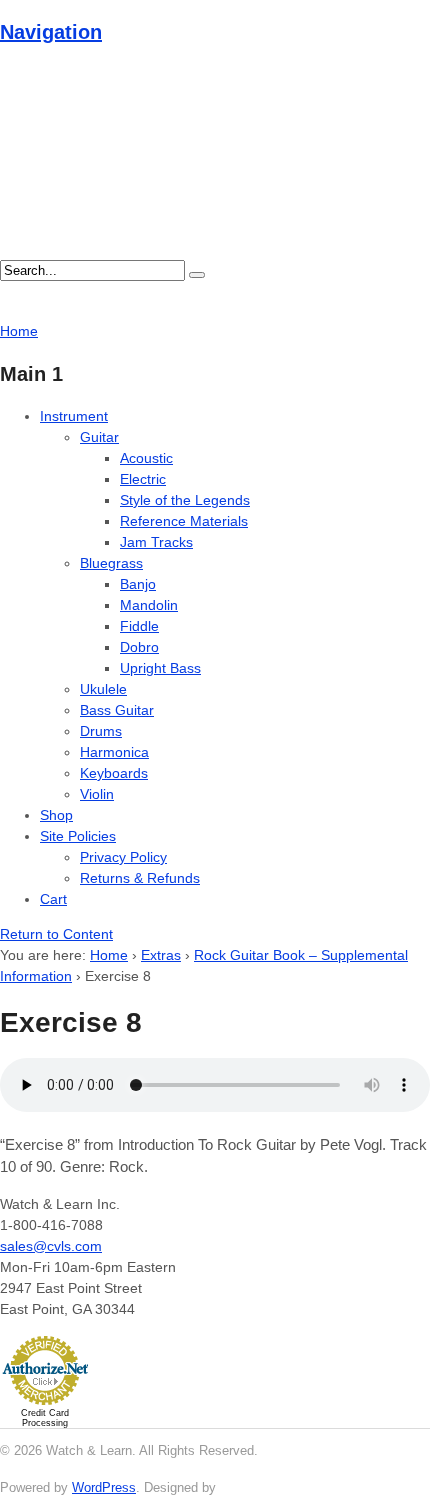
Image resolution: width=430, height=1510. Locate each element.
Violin (97, 794)
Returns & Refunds (140, 878)
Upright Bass (160, 668)
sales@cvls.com (51, 1246)
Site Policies (78, 836)
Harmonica (114, 752)
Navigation (51, 32)
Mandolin (149, 605)
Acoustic (146, 458)
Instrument (74, 416)
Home (109, 955)
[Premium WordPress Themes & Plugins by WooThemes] (257, 1487)
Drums (101, 731)
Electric (143, 479)
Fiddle (139, 626)
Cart (53, 899)
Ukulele (103, 689)
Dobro (139, 647)
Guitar (99, 437)
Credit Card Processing (45, 1418)
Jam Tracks (156, 542)
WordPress (104, 1487)
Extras (161, 955)
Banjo (138, 584)
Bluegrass (111, 563)
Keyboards (114, 773)
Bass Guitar (117, 710)
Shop (56, 815)
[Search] (197, 275)
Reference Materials (184, 521)
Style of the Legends (185, 500)
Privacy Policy (123, 857)
